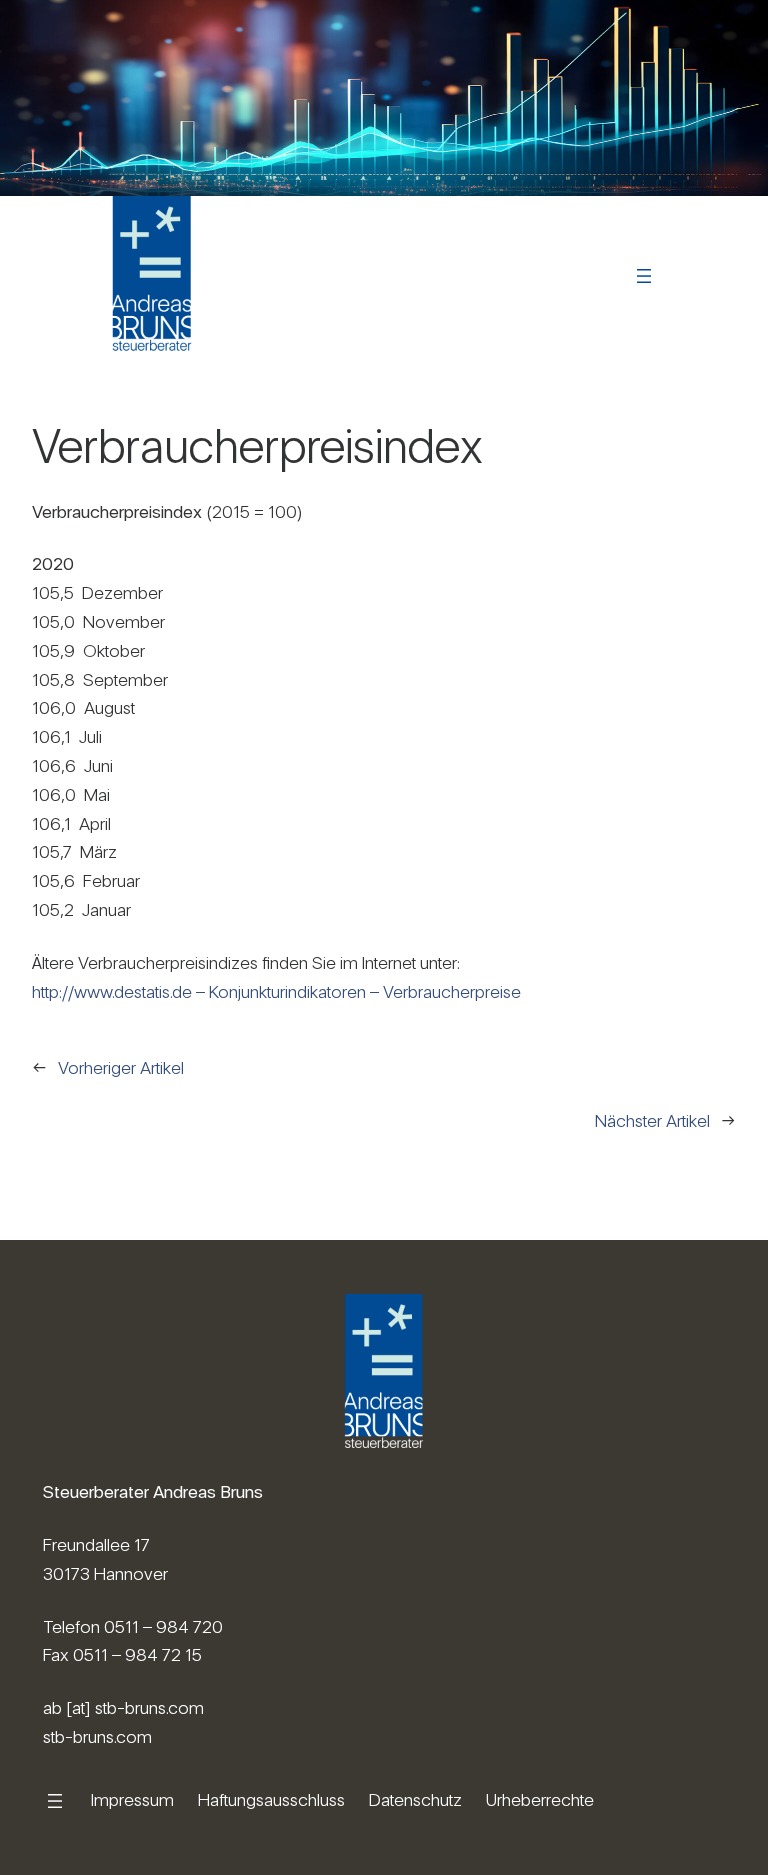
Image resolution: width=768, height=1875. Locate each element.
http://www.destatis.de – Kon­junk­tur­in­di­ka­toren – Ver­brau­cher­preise (276, 991)
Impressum (132, 1799)
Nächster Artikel (652, 1120)
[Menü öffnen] (644, 276)
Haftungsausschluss (271, 1799)
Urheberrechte (540, 1799)
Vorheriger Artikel (121, 1067)
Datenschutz (415, 1799)
